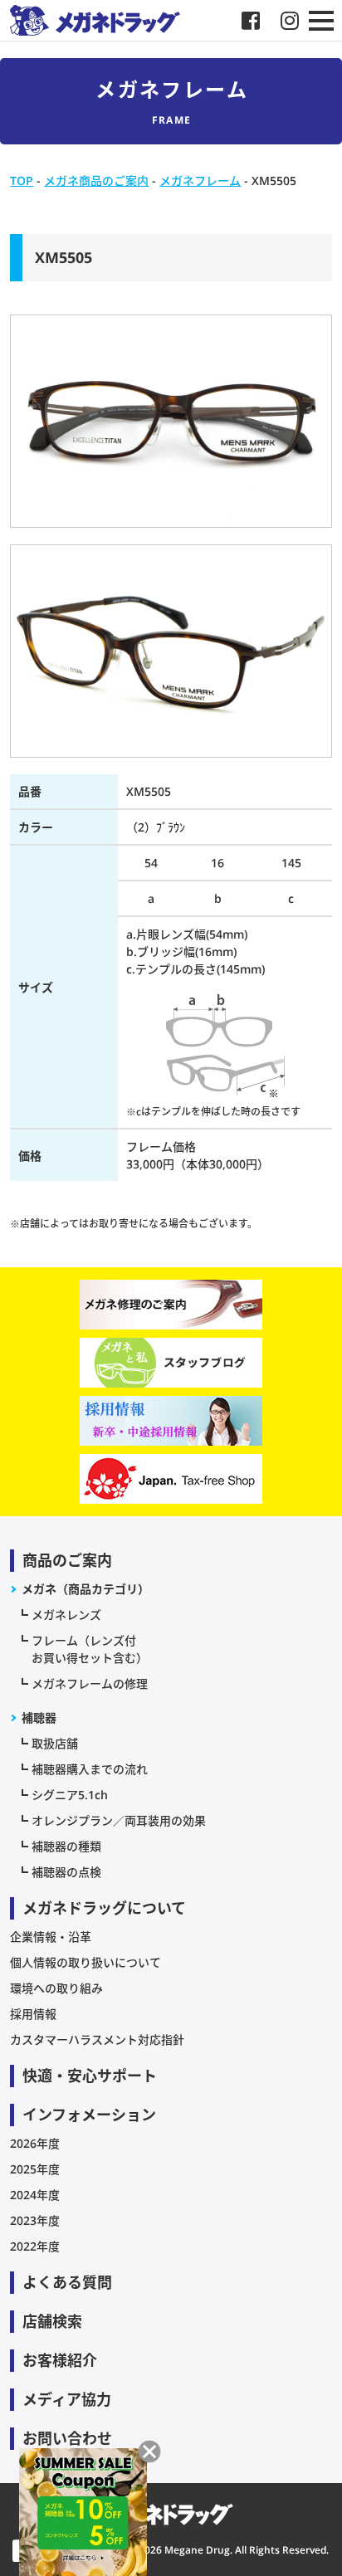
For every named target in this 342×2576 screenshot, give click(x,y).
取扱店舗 (55, 1743)
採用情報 (33, 2014)
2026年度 (35, 2143)
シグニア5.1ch (70, 1795)
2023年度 (35, 2220)
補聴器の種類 (66, 1846)
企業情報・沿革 (51, 1937)
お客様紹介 (60, 2360)
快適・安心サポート (90, 2076)
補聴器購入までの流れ (90, 1769)
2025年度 (35, 2169)
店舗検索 (52, 2321)
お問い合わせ (67, 2438)
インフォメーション (89, 2115)
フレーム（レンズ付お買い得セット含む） (90, 1649)
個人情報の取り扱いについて (85, 1962)
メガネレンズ (66, 1615)
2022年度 (35, 2246)
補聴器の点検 (66, 1872)
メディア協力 (67, 2399)
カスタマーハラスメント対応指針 (97, 2039)
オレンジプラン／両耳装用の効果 (119, 1820)
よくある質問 (67, 2282)
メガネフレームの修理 (90, 1683)
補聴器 (39, 1717)
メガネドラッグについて (104, 1908)
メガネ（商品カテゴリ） (85, 1589)
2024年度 (35, 2195)
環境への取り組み (56, 1988)
